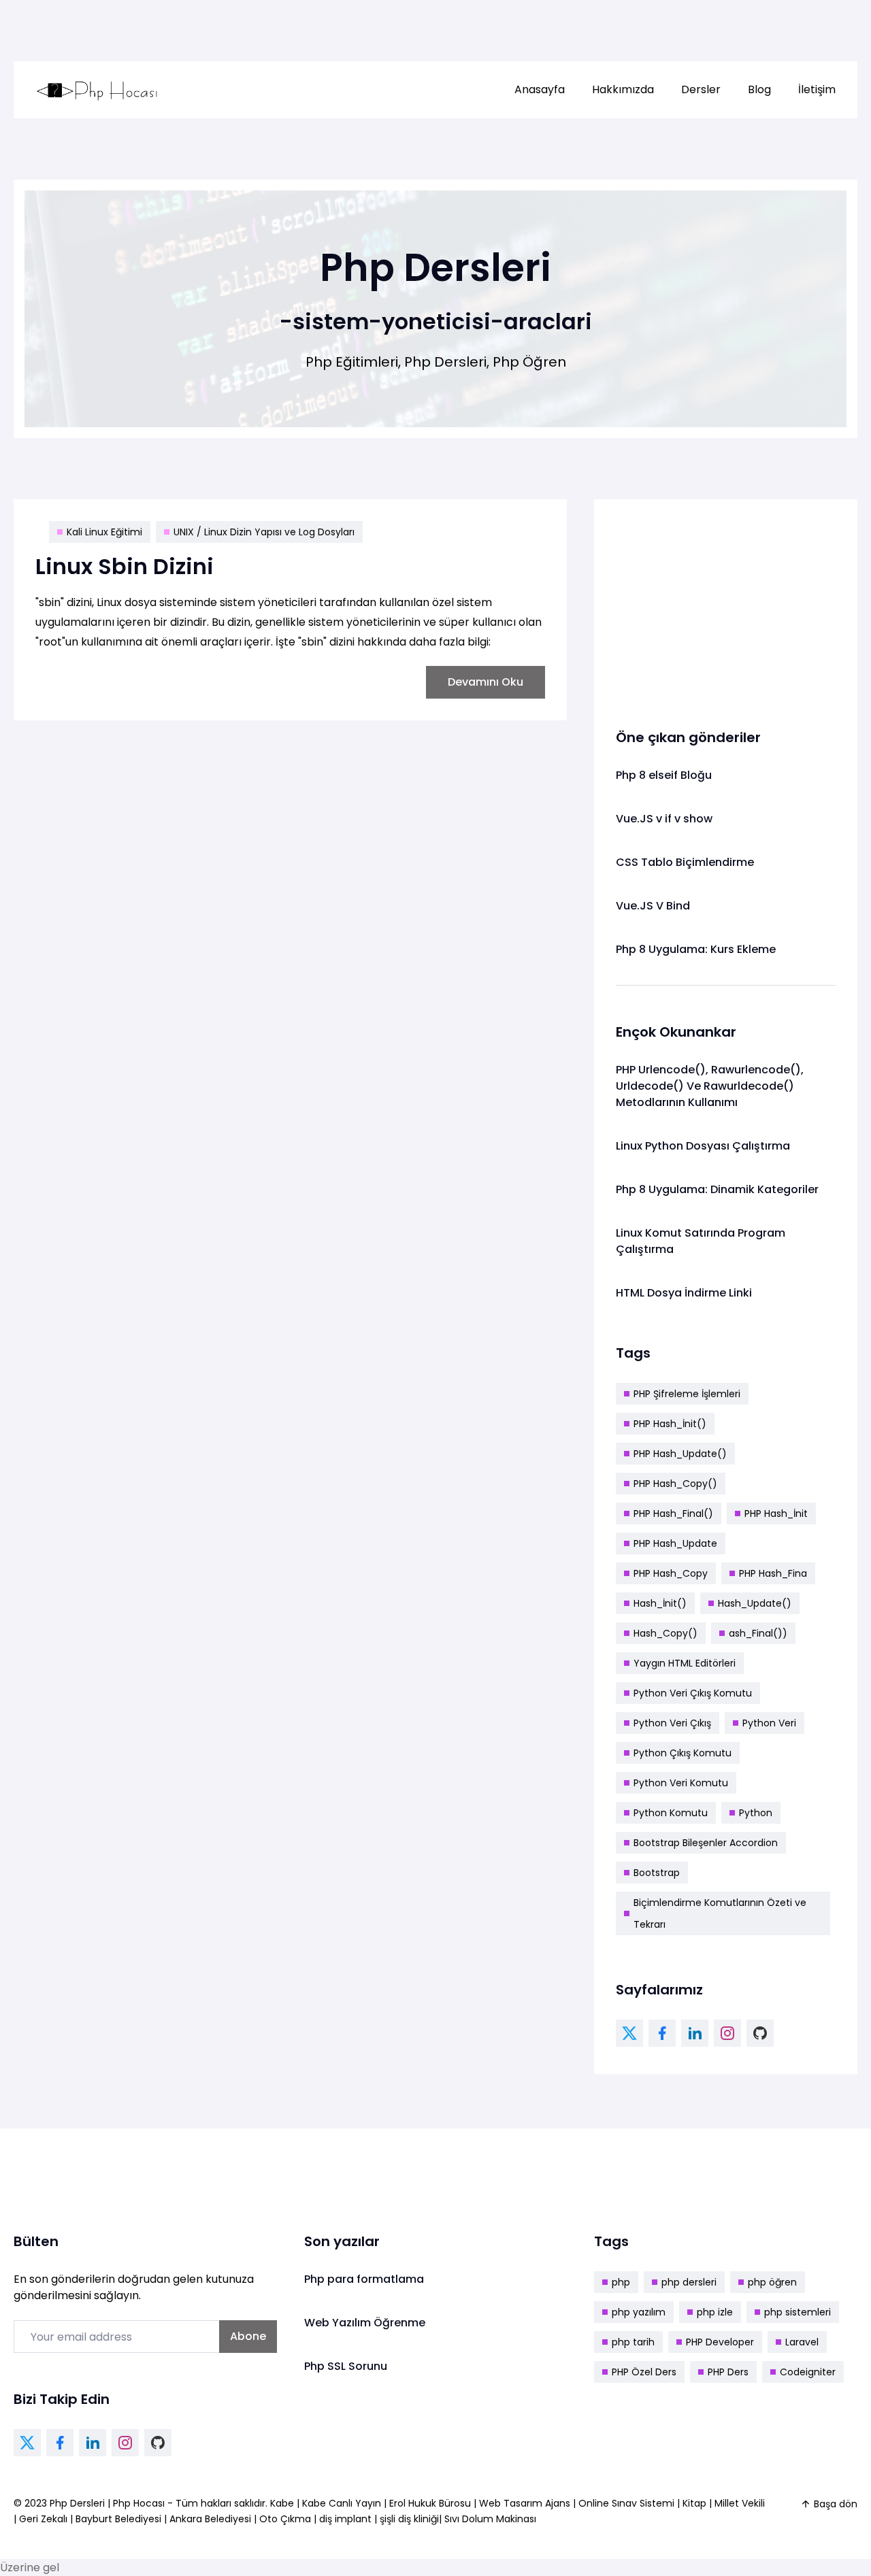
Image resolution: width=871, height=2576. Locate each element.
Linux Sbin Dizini (125, 566)
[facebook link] (662, 2033)
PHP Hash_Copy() (675, 1484)
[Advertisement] (726, 606)
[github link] (760, 2033)
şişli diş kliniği (409, 2519)
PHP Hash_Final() (673, 1513)
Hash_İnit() (660, 1603)
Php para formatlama (364, 2279)
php (621, 2282)
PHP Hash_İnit (776, 1513)
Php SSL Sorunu (346, 2366)
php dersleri (689, 2282)
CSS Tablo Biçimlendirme (685, 862)
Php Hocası (140, 2503)
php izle (715, 2312)
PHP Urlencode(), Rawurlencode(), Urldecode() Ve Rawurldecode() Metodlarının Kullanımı (710, 1086)
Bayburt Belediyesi (118, 2519)
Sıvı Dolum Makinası (490, 2519)
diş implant (345, 2519)
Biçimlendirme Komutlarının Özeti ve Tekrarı (720, 1913)
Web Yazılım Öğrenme (365, 2323)
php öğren (772, 2282)
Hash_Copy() (665, 1633)
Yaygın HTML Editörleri (685, 1663)
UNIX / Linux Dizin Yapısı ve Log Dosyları (264, 532)
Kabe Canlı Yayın (343, 2503)
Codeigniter (808, 2372)
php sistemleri (798, 2312)
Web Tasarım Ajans (526, 2503)
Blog (759, 89)
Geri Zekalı (43, 2519)
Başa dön (836, 2504)
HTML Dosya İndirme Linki (684, 1293)
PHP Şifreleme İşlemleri (687, 1394)
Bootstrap (657, 1873)
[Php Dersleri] (97, 90)
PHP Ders (728, 2372)
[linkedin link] (695, 2033)
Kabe (283, 2503)
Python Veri (769, 1723)
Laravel (802, 2342)
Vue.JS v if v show (664, 819)
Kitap (694, 2503)
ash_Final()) (758, 1633)
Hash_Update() (755, 1603)
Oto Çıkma (285, 2519)
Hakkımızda (623, 89)
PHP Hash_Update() (680, 1454)
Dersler (701, 89)
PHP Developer (720, 2342)
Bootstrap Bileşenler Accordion (706, 1843)
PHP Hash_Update (675, 1543)
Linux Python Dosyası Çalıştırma (703, 1146)
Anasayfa (540, 89)
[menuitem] (540, 90)
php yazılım (639, 2312)
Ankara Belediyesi (210, 2519)
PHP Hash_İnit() (670, 1424)
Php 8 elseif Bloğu (664, 775)
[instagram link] (727, 2033)
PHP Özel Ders (644, 2372)
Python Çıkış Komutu (683, 1753)
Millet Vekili (740, 2503)
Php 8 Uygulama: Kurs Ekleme (696, 949)
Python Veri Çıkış (672, 1723)
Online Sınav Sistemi (626, 2503)
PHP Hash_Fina (773, 1573)
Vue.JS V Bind (653, 906)
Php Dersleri (79, 2503)
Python (756, 1813)
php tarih (633, 2342)
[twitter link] (629, 2033)
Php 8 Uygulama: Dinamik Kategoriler (717, 1189)
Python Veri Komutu (681, 1783)
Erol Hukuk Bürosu (431, 2503)
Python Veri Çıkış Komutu (693, 1693)
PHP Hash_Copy (671, 1573)
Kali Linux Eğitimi (104, 532)
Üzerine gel (30, 2567)
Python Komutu (671, 1813)
